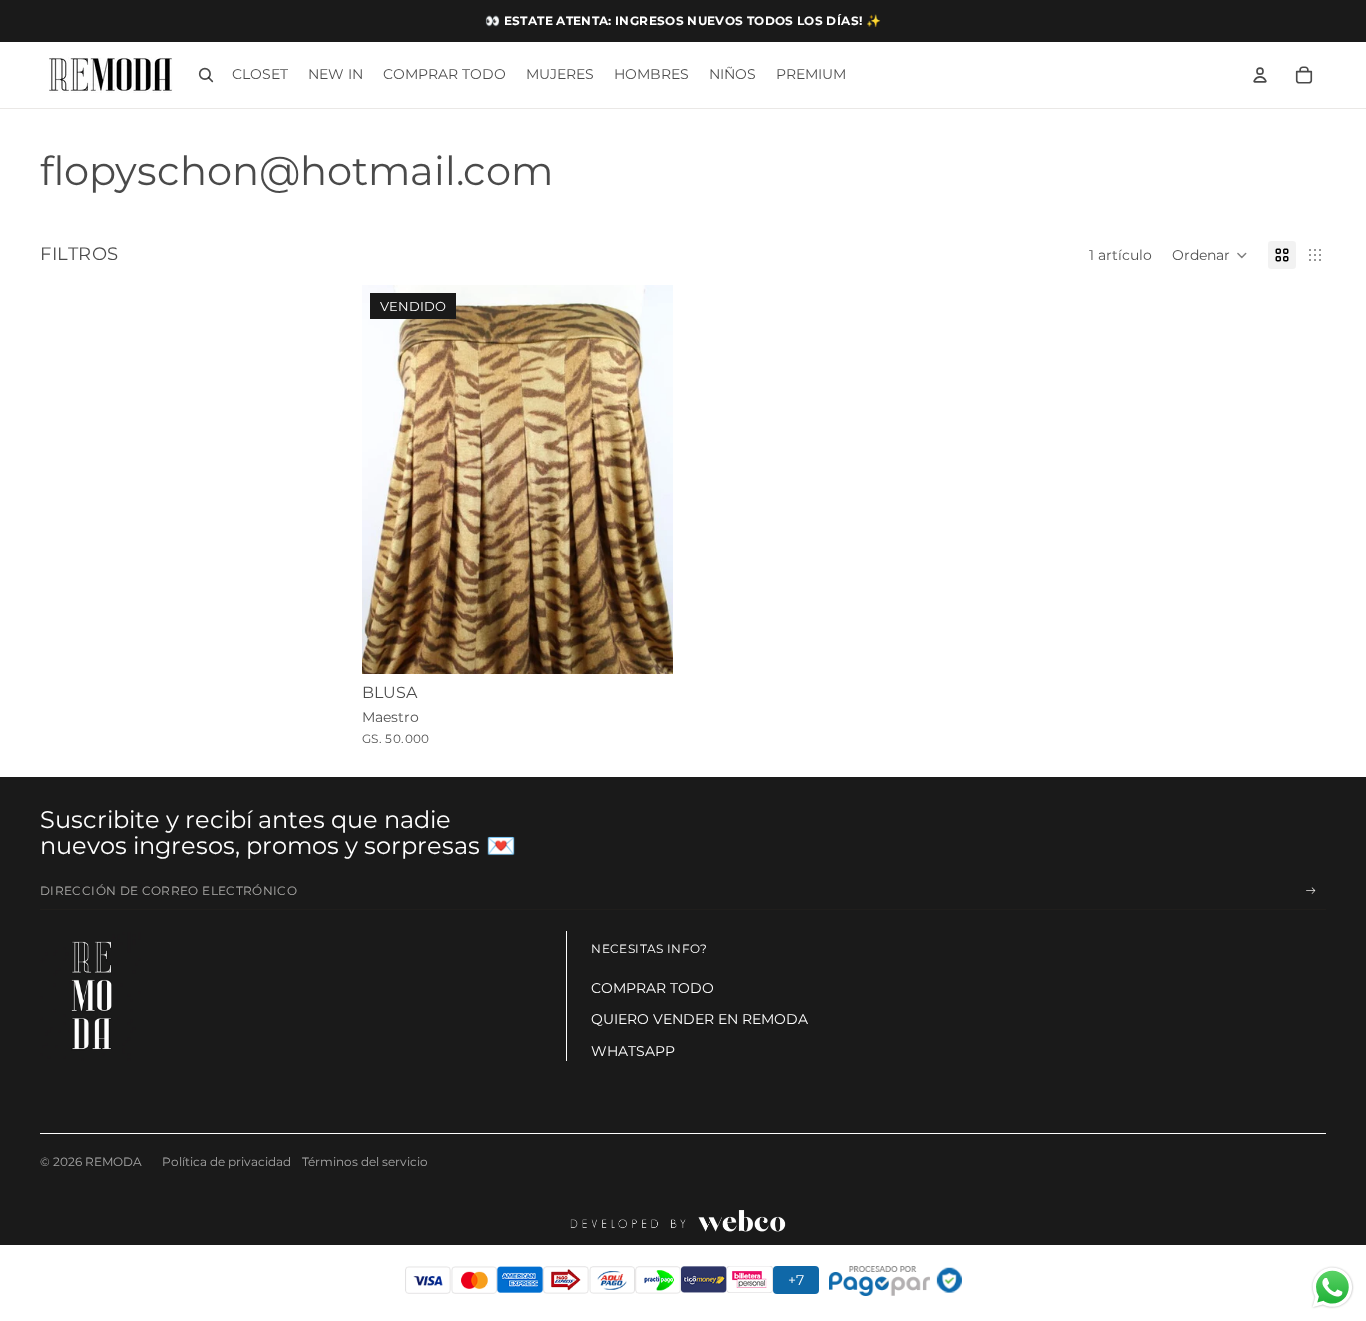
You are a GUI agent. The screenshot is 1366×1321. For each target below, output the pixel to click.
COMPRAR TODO (652, 988)
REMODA (113, 1161)
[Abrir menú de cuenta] (1260, 75)
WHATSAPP (633, 1051)
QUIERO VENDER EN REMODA (699, 1019)
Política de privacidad (226, 1161)
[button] (1210, 255)
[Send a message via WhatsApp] (1332, 1287)
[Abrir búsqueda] (206, 75)
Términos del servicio (365, 1161)
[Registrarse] (1311, 891)
